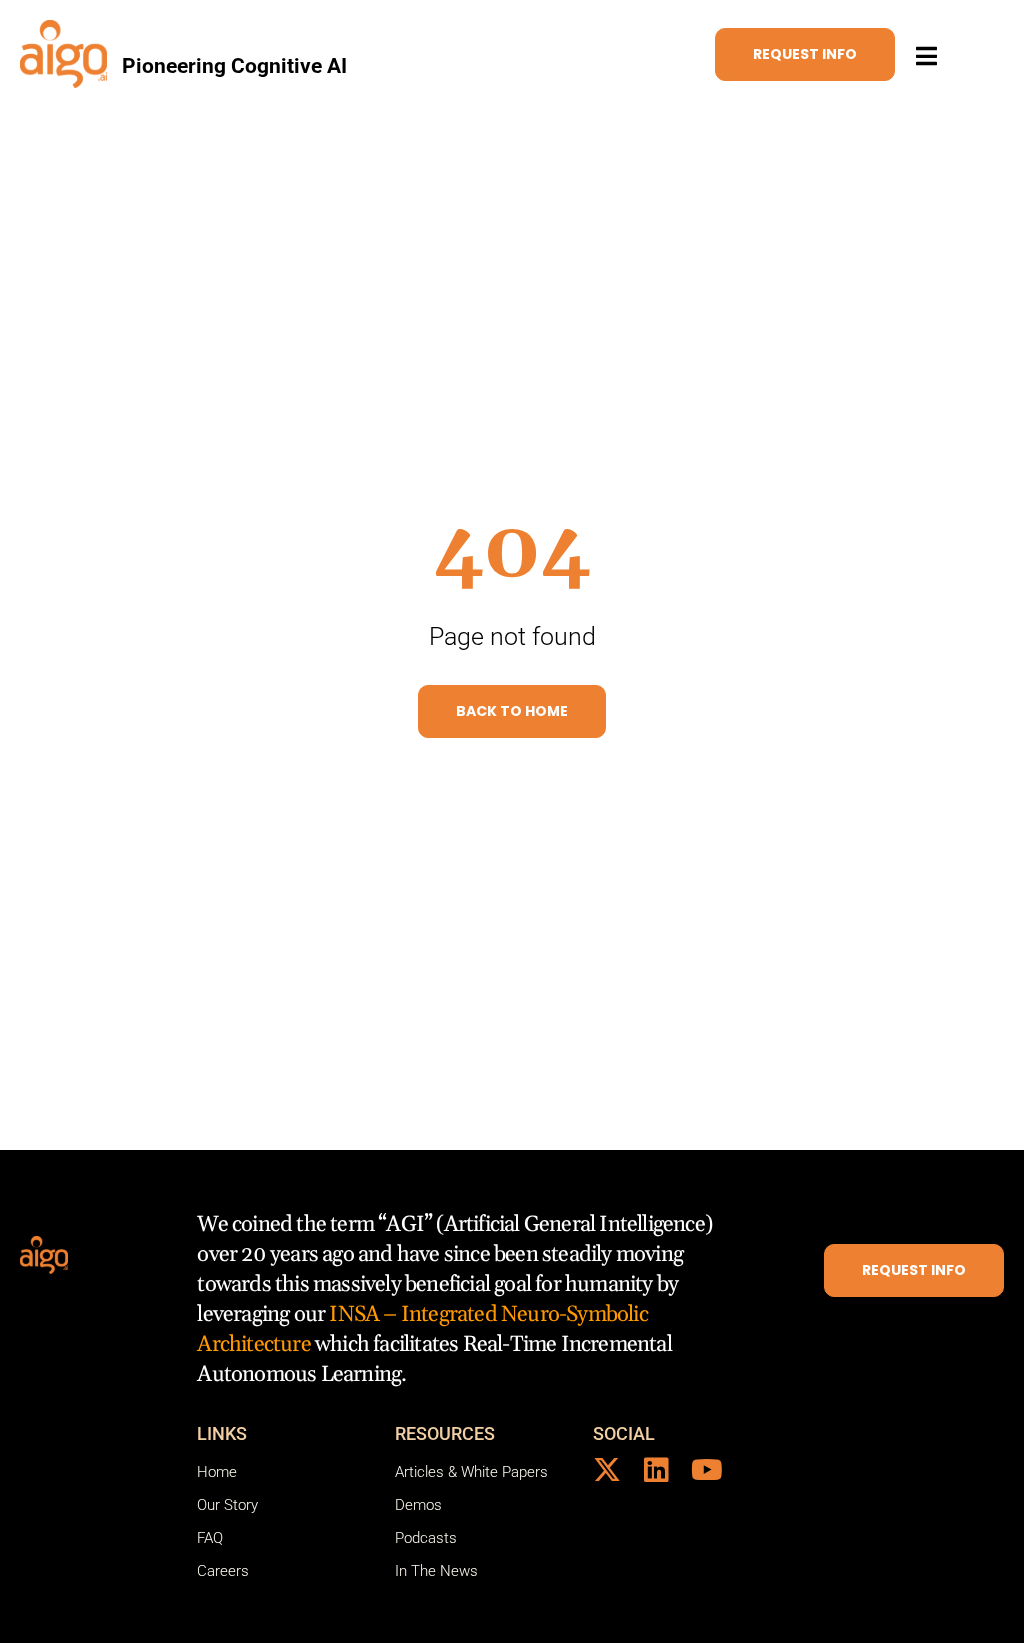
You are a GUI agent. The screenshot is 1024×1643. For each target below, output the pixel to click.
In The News (436, 1571)
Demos (418, 1505)
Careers (223, 1571)
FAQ (210, 1538)
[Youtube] (707, 1470)
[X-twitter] (607, 1470)
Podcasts (426, 1538)
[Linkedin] (657, 1470)
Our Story (227, 1505)
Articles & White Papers (471, 1472)
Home (217, 1472)
